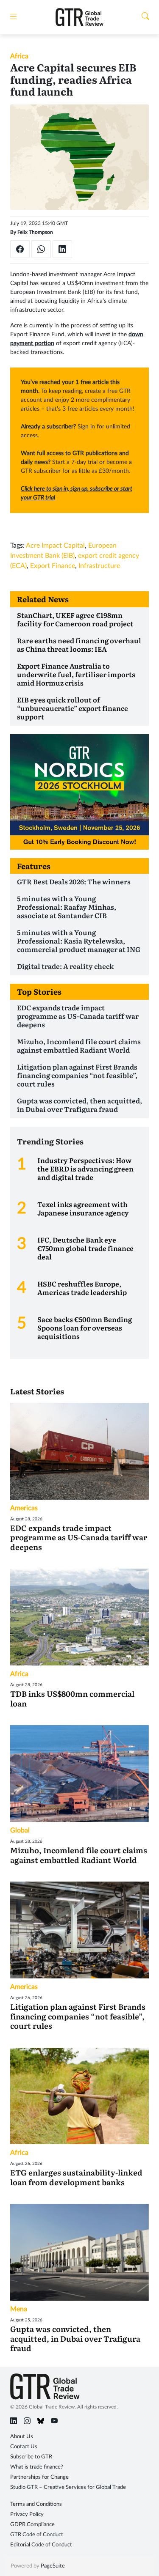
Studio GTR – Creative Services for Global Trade (68, 2487)
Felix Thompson (35, 232)
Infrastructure (99, 566)
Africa (19, 56)
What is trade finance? (37, 2467)
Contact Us (24, 2447)
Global (20, 1830)
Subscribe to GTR (31, 2457)
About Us (22, 2437)
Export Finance (53, 566)
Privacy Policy (27, 2514)
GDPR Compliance (32, 2525)
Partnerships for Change (39, 2477)
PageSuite (53, 2566)
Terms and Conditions (36, 2504)
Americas (24, 1508)
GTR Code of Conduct (37, 2535)
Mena (19, 2309)
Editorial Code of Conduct (41, 2545)
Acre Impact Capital (55, 546)
